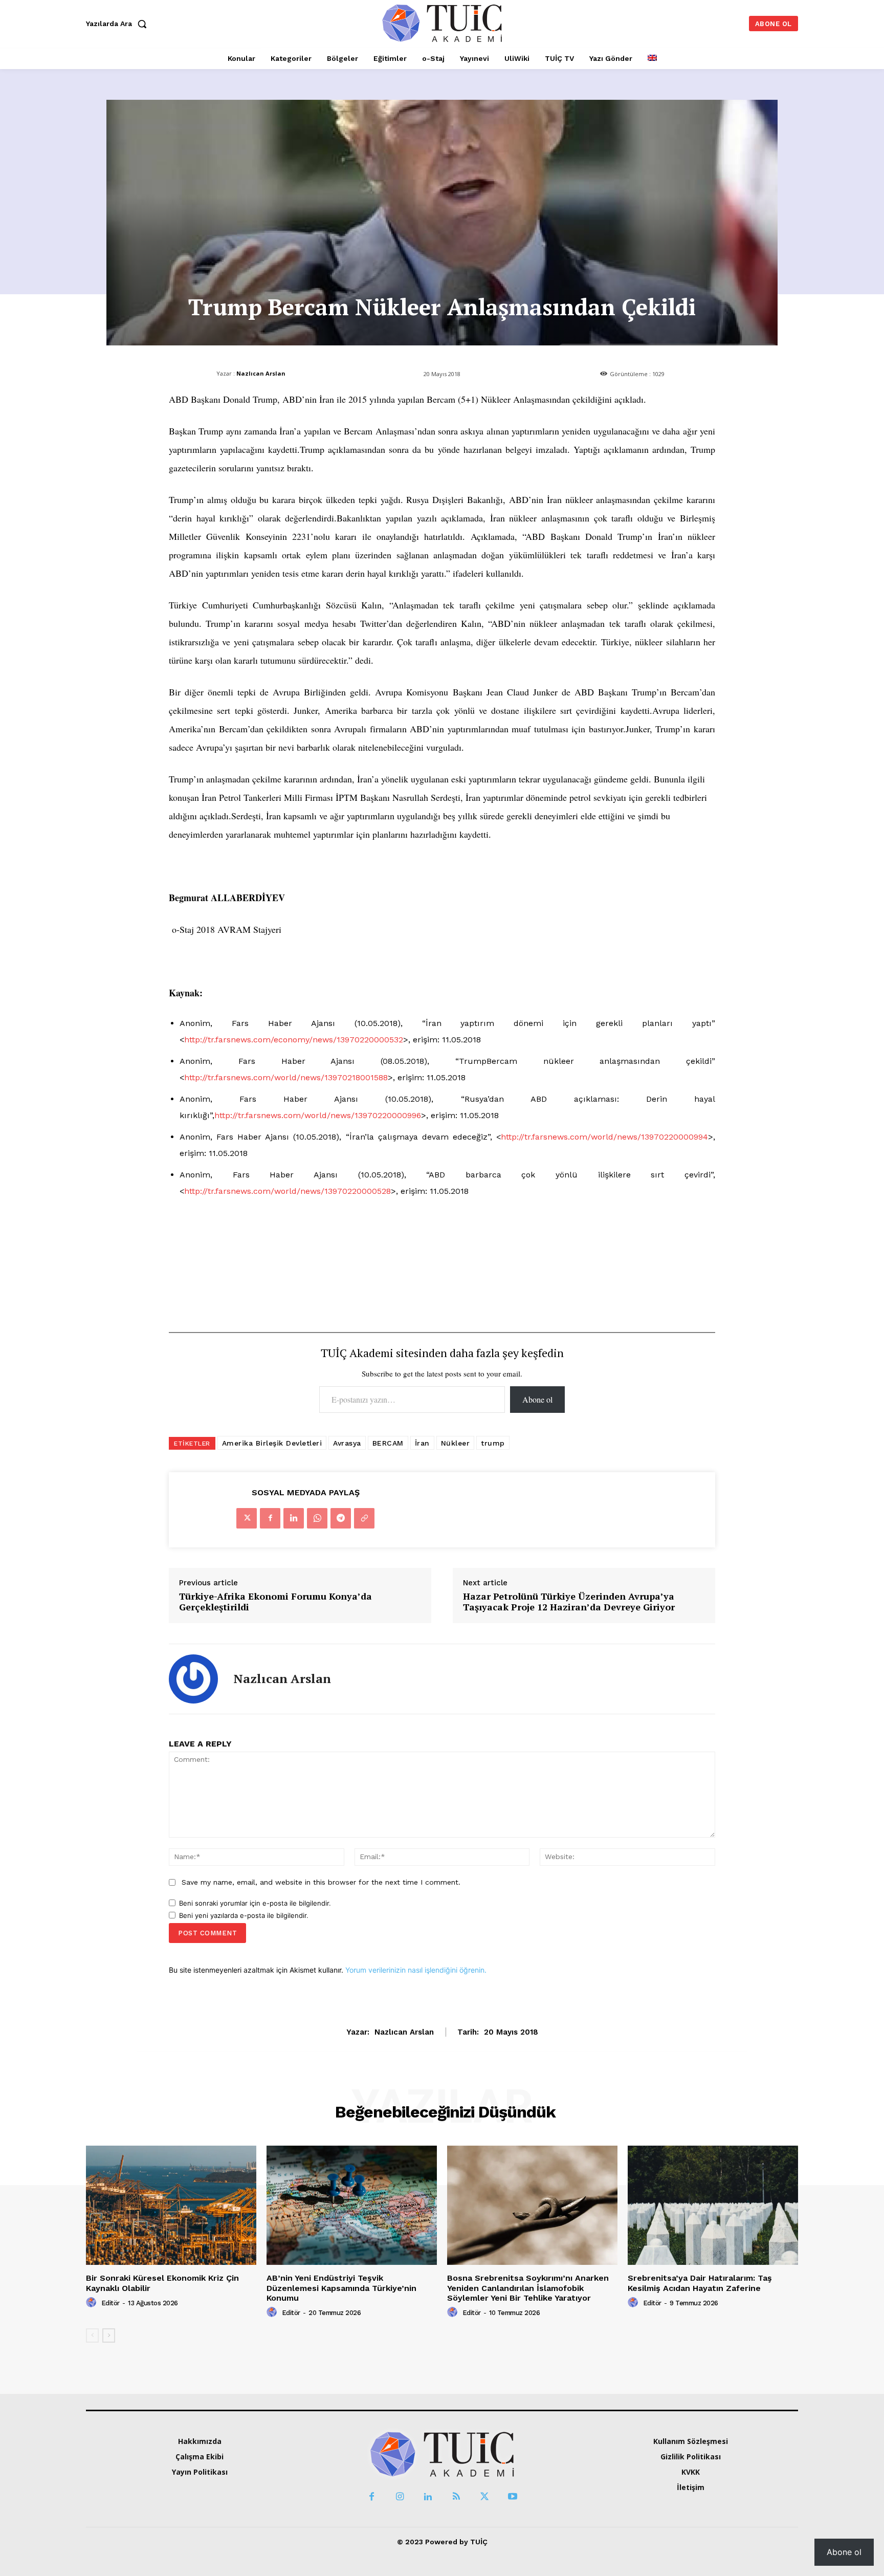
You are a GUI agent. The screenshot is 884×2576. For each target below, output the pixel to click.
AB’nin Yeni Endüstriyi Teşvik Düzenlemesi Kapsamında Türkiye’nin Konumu (341, 2288)
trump (493, 1443)
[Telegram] (341, 1518)
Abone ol (537, 1399)
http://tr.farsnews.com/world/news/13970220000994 (604, 1137)
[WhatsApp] (317, 1518)
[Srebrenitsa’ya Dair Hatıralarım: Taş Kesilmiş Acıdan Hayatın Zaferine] (713, 2205)
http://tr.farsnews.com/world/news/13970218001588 (286, 1077)
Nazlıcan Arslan (261, 373)
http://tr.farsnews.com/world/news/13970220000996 (318, 1115)
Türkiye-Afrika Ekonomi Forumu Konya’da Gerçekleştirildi (275, 1602)
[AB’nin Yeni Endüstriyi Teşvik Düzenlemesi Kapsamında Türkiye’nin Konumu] (352, 2205)
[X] (247, 1518)
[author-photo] (93, 2303)
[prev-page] (92, 2335)
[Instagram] (400, 2497)
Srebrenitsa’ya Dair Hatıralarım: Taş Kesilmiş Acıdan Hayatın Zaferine (700, 2283)
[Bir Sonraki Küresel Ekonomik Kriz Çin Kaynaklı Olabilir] (171, 2205)
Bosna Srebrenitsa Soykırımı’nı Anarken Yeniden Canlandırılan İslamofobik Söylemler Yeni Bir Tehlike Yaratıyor (528, 2288)
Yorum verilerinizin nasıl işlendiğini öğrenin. (416, 1970)
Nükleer (456, 1443)
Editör (110, 2303)
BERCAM (388, 1443)
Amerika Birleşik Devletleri (272, 1443)
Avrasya (347, 1443)
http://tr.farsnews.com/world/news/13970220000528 (288, 1191)
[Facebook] (270, 1518)
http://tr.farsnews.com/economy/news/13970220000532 (294, 1040)
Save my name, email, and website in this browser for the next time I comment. (321, 1882)
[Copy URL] (364, 1518)
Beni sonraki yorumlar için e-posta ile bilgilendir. (255, 1903)
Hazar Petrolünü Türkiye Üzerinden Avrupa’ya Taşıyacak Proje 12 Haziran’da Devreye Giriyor (569, 1602)
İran (422, 1443)
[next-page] (109, 2335)
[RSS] (456, 2497)
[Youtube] (512, 2497)
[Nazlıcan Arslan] (193, 1679)
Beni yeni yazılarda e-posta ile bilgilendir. (244, 1915)
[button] (119, 24)
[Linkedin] (294, 1518)
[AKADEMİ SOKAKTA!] (442, 23)
